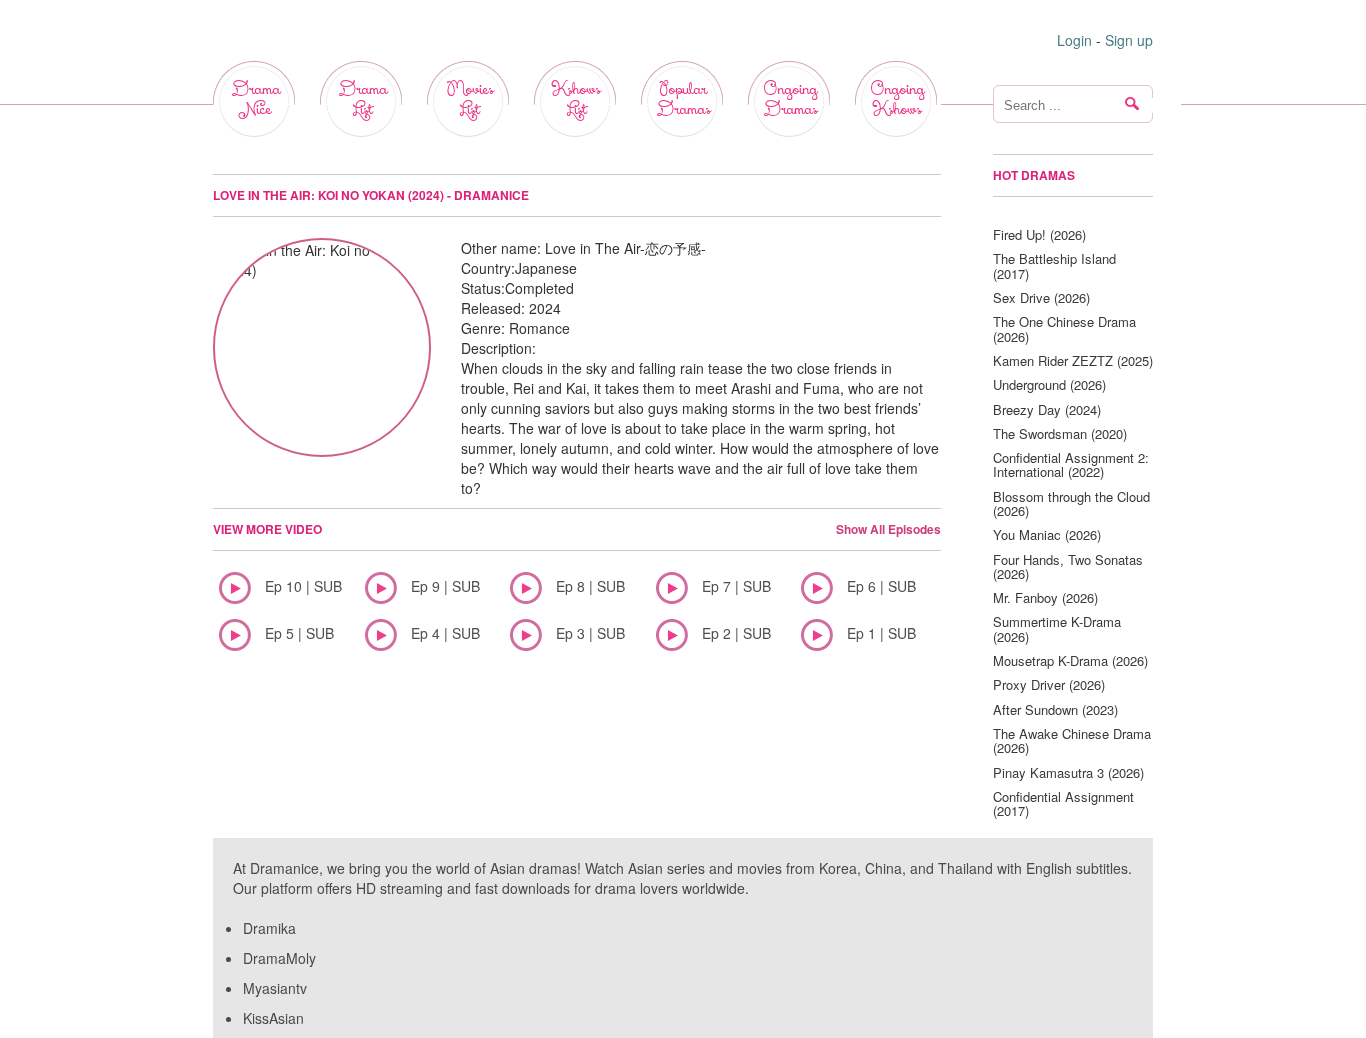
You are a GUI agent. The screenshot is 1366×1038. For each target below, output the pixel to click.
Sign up (1129, 40)
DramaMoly (279, 958)
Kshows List (576, 99)
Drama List (362, 99)
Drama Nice (255, 99)
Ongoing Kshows (897, 99)
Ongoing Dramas (790, 99)
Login (1074, 40)
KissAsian (273, 1018)
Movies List (469, 99)
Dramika (269, 928)
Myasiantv (275, 988)
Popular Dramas (683, 99)
